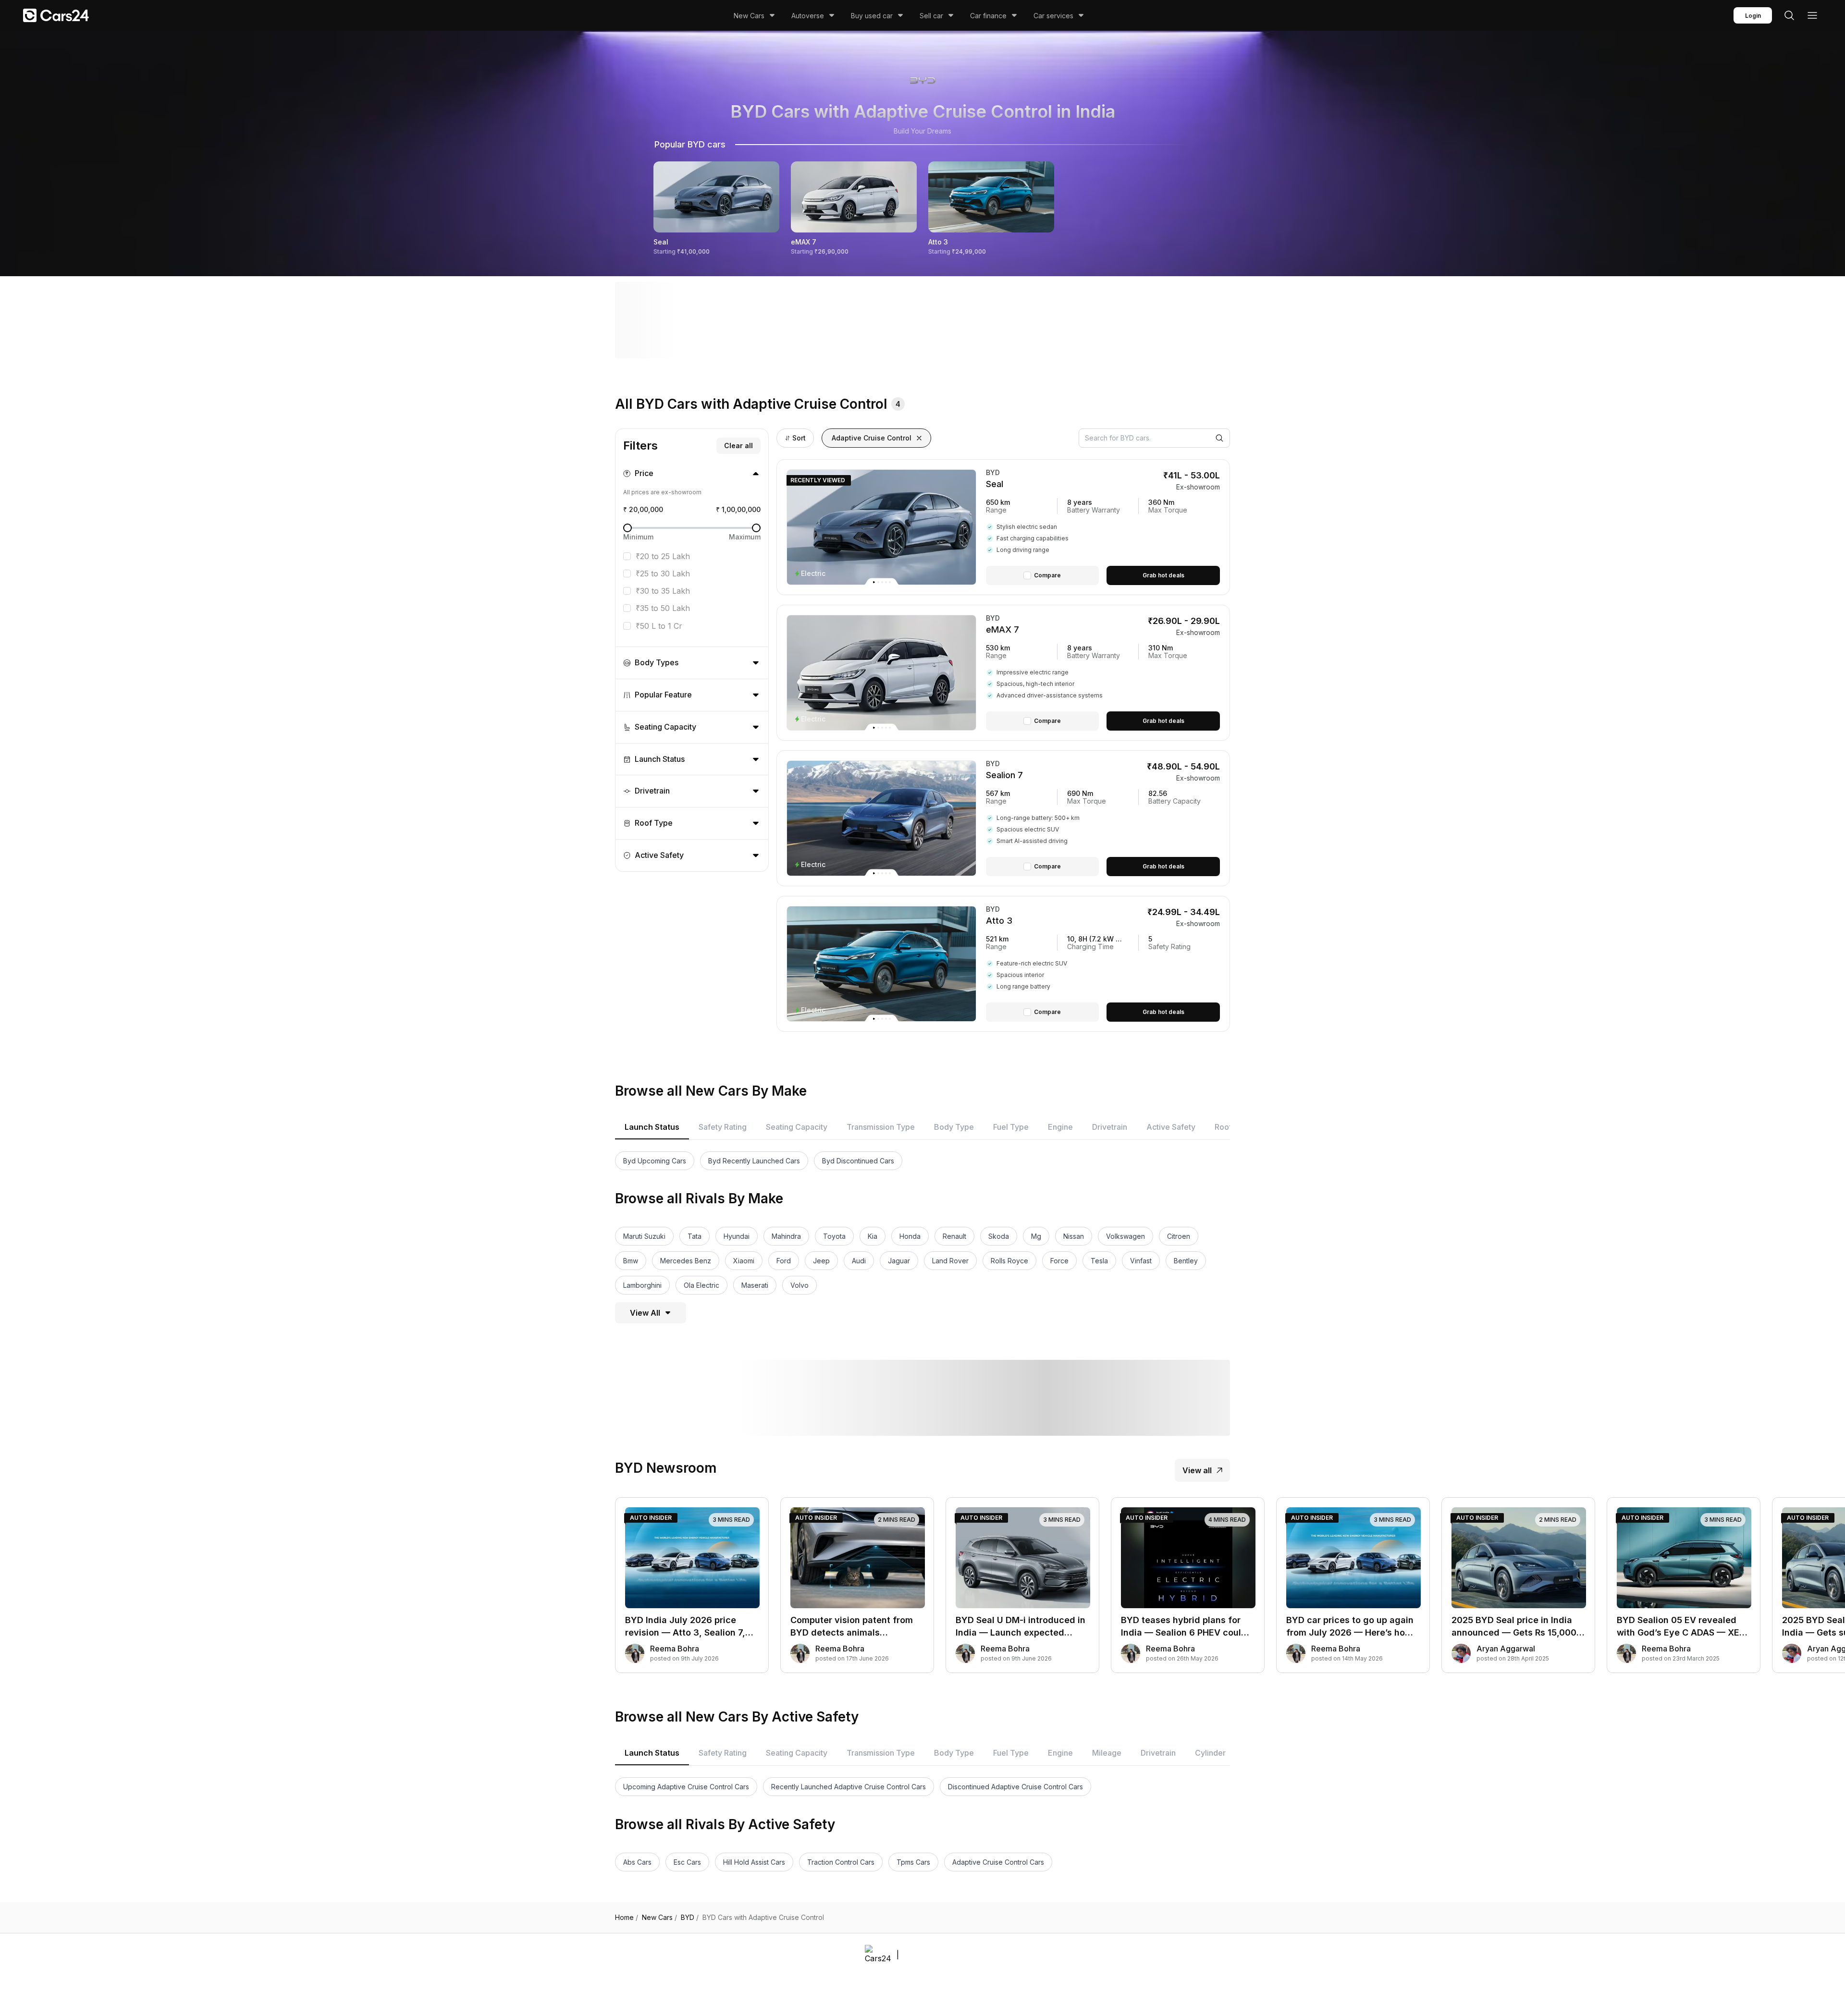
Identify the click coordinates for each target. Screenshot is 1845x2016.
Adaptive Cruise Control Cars (998, 1862)
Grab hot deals (1163, 575)
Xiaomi (744, 1261)
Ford (784, 1261)
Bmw (631, 1261)
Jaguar (899, 1261)
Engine (1060, 1127)
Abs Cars (637, 1862)
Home (627, 1918)
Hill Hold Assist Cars (754, 1862)
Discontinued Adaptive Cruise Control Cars (1015, 1787)
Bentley (1186, 1261)
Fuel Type (1011, 1127)
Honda (910, 1236)
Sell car (931, 16)
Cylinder (1210, 1753)
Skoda (999, 1236)
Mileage (1107, 1753)
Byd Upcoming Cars (655, 1161)
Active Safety (1171, 1127)
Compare (1047, 575)
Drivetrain (1110, 1127)
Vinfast (1141, 1261)
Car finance (988, 16)
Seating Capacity (797, 1127)
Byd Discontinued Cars (858, 1161)
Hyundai (737, 1236)
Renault (954, 1236)
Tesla (1099, 1261)
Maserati (755, 1285)
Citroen (1179, 1236)
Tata (695, 1236)
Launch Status (652, 1127)
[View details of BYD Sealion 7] (1103, 818)
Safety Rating (723, 1127)
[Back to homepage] (56, 15)
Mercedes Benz (686, 1261)
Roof (1223, 1127)
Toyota (834, 1236)
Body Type (954, 1127)
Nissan (1074, 1236)
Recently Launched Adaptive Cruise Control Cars (849, 1787)
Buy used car (872, 16)
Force (1059, 1261)
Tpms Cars (913, 1862)
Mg (1036, 1236)
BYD (690, 1918)
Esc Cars (687, 1862)
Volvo (799, 1285)
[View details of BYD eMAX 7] (1103, 673)
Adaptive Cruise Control (872, 438)
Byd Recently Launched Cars (754, 1161)
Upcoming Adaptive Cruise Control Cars (686, 1787)
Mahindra (786, 1236)
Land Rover (950, 1261)
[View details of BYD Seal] (1103, 527)
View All (645, 1313)
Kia (873, 1236)
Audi (859, 1261)
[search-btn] (1789, 15)
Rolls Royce (1009, 1261)
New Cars (749, 16)
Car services (1053, 16)
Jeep (821, 1261)
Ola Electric (701, 1285)
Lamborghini (642, 1285)
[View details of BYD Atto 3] (1103, 964)
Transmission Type (881, 1127)
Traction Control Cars (841, 1862)
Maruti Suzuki (644, 1236)
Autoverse (808, 16)
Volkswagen (1125, 1236)
